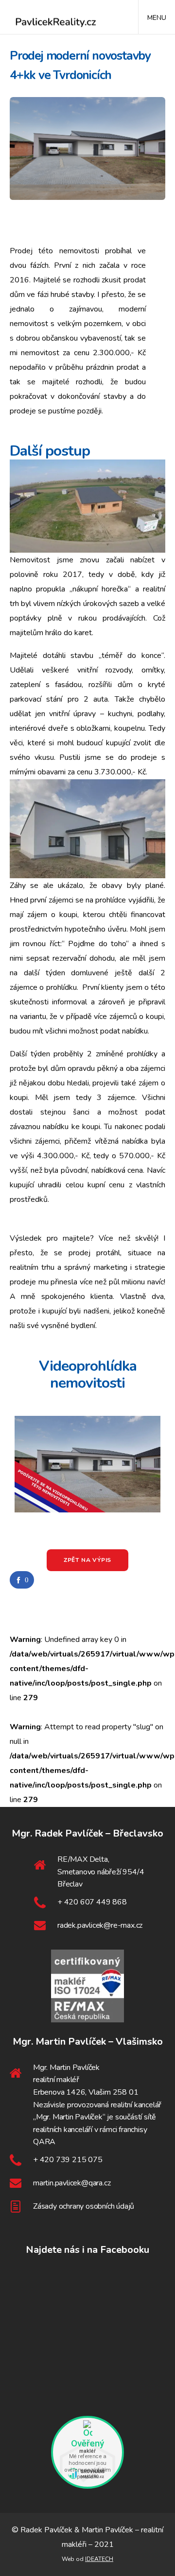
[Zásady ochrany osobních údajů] (87, 2207)
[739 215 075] (87, 2160)
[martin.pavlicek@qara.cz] (87, 2183)
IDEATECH (99, 2559)
